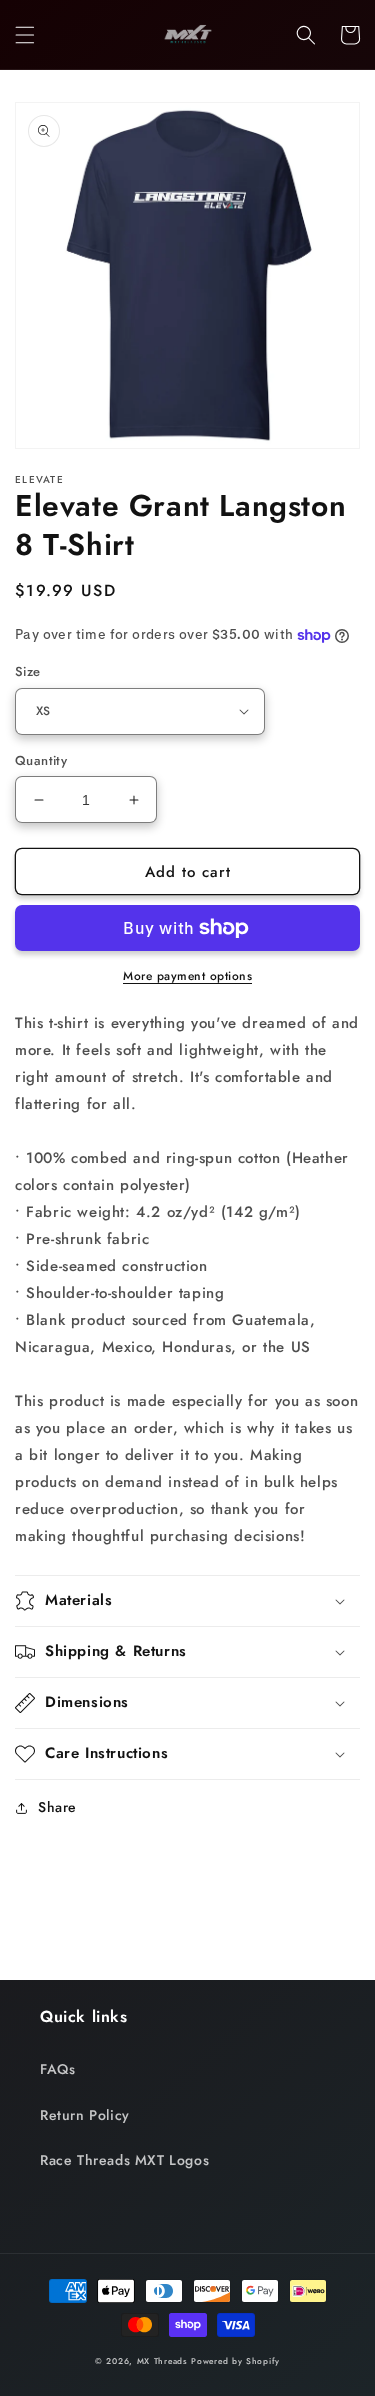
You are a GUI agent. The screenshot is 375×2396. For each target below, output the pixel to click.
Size (28, 671)
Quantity (41, 760)
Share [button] (57, 1807)
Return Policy (85, 2115)
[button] (25, 35)
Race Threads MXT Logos (124, 2160)
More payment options (187, 976)
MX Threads (162, 2361)
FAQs (57, 2069)
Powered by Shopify (235, 2361)
